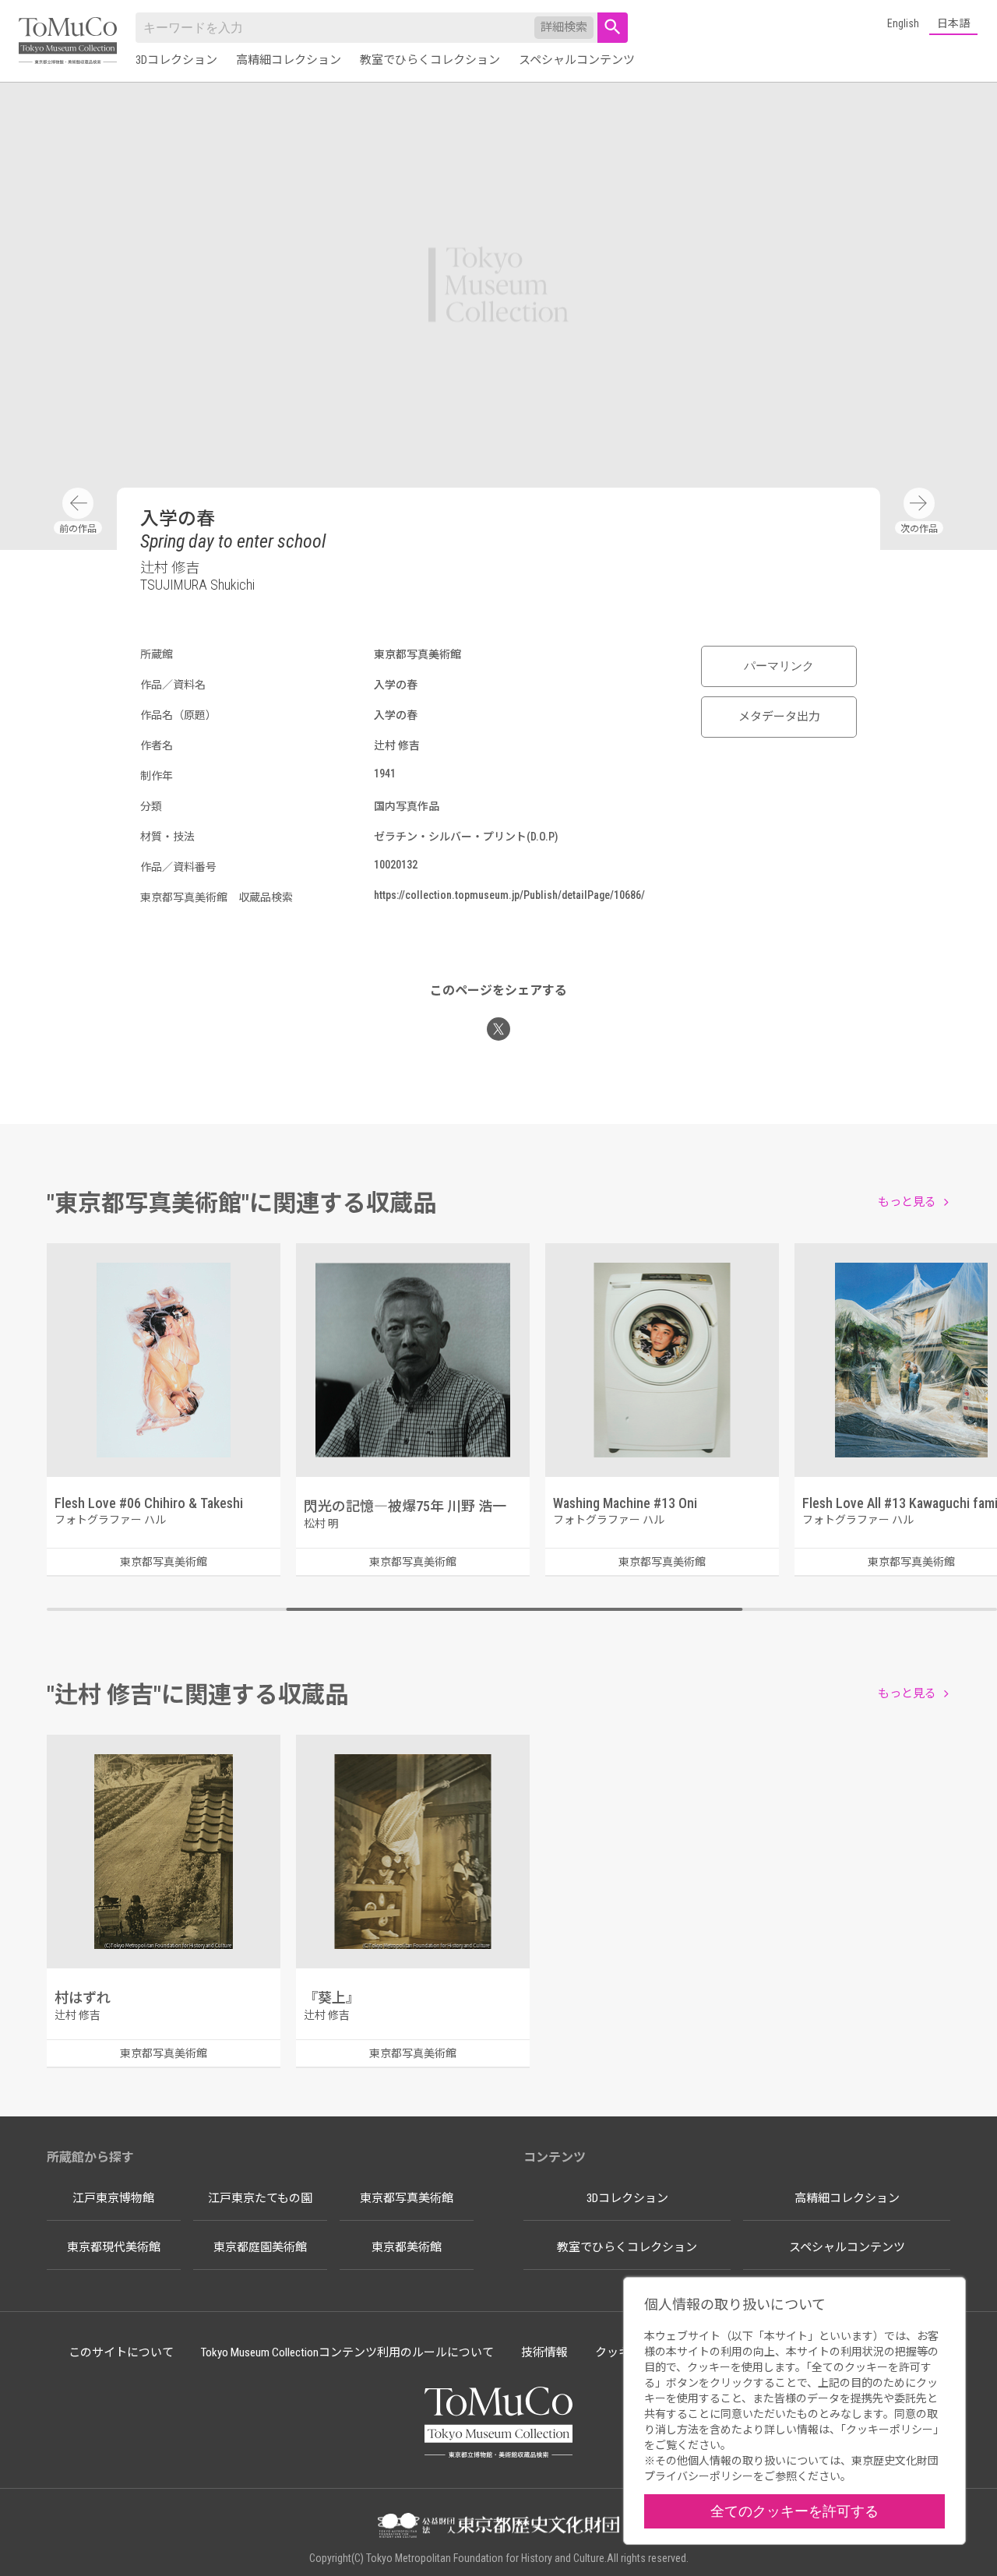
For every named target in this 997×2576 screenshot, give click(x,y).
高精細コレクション (289, 60)
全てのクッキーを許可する (794, 2511)
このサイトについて (121, 2352)
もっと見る (907, 1202)
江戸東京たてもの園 (260, 2198)
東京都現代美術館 (114, 2247)
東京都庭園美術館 (260, 2247)
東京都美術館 (407, 2247)
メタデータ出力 (779, 717)
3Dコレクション (176, 60)
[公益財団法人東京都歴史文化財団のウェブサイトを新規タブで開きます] (498, 2527)
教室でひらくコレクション (430, 60)
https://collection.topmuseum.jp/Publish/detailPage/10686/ (509, 895)
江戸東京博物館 (113, 2198)
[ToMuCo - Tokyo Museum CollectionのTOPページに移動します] (68, 42)
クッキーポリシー (890, 2430)
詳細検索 (564, 27)
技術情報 (544, 2352)
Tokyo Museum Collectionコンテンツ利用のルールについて (347, 2352)
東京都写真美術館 (407, 2198)
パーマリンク (779, 666)
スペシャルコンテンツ (577, 60)
